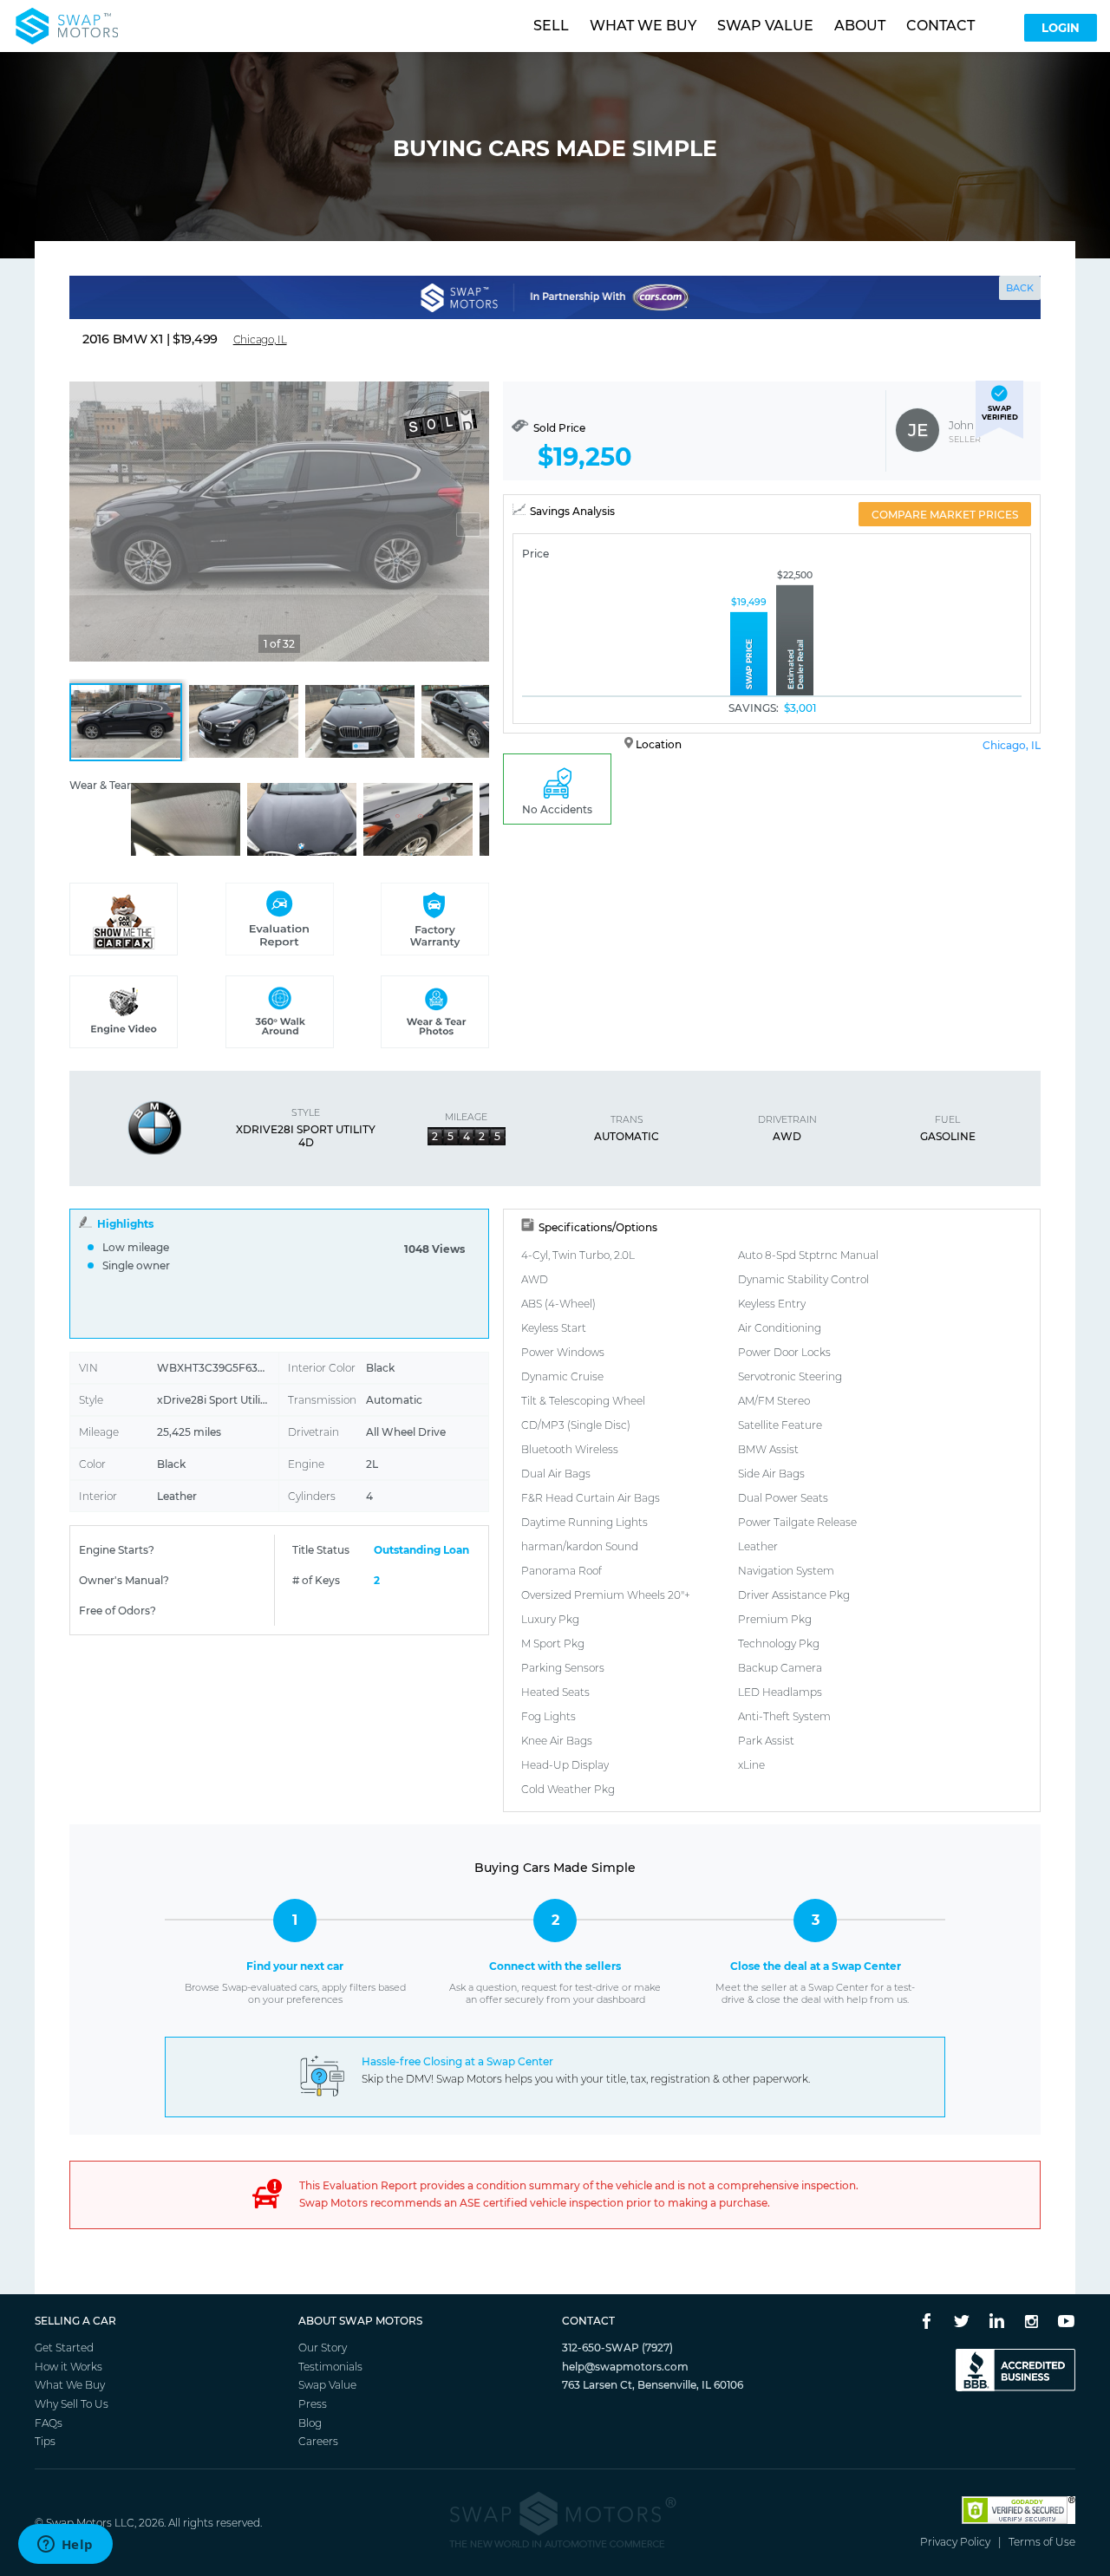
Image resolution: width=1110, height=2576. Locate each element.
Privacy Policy (955, 2542)
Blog (310, 2423)
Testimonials (330, 2367)
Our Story (323, 2348)
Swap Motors (79, 2523)
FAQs (49, 2423)
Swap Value (327, 2385)
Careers (318, 2441)
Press (313, 2404)
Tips (45, 2441)
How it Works (69, 2367)
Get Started (64, 2348)
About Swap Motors (360, 2321)
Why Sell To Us (72, 2404)
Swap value (765, 26)
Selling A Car (75, 2321)
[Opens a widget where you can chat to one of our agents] (65, 2546)
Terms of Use (1042, 2542)
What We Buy (70, 2385)
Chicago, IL (1012, 745)
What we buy (643, 26)
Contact (940, 26)
